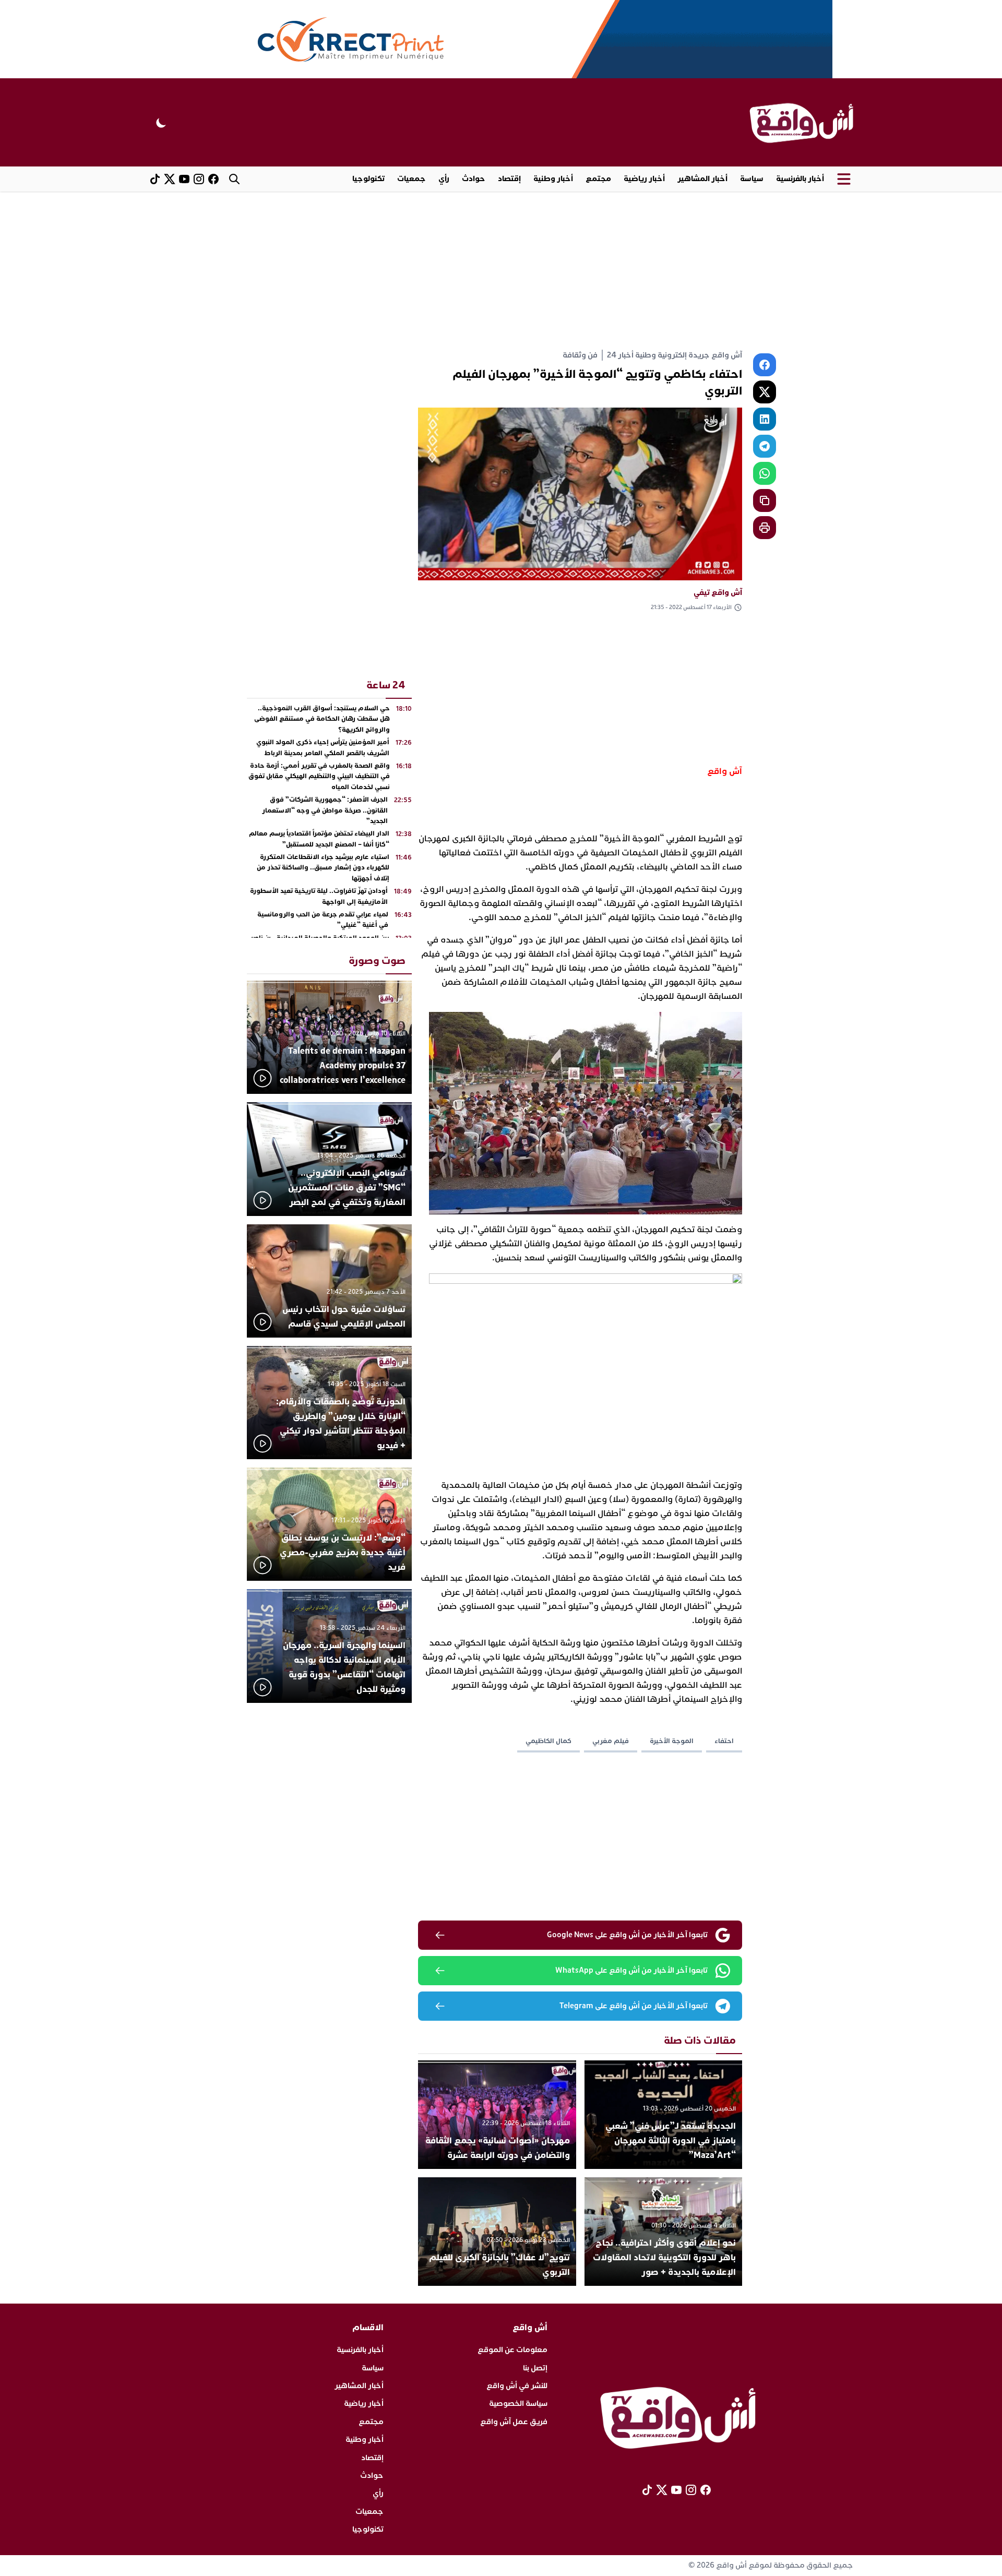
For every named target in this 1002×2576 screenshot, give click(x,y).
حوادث (474, 179)
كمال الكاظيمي (548, 1741)
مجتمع (598, 179)
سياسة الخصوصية (518, 2404)
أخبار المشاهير (702, 179)
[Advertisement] (501, 270)
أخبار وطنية (553, 179)
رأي (444, 179)
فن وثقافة (580, 355)
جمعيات (411, 179)
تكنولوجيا (368, 179)
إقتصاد (509, 179)
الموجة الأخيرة (672, 1741)
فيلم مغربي (611, 1741)
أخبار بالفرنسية (800, 179)
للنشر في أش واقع (517, 2386)
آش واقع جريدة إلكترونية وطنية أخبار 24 (675, 355)
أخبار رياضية (644, 179)
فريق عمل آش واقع (514, 2422)
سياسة (752, 179)
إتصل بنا (535, 2368)
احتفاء (724, 1741)
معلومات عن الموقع (512, 2350)
